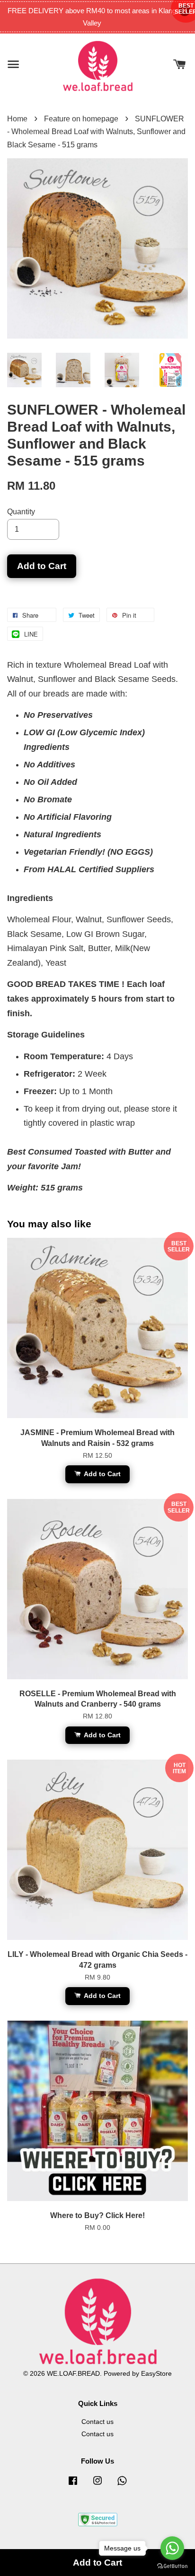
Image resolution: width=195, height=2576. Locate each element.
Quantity (21, 512)
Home (17, 119)
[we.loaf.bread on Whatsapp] (122, 2485)
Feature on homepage (81, 119)
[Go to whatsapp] (172, 2548)
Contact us (97, 2422)
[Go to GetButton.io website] (172, 2566)
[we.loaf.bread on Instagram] (97, 2485)
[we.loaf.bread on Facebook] (73, 2485)
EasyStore (156, 2374)
